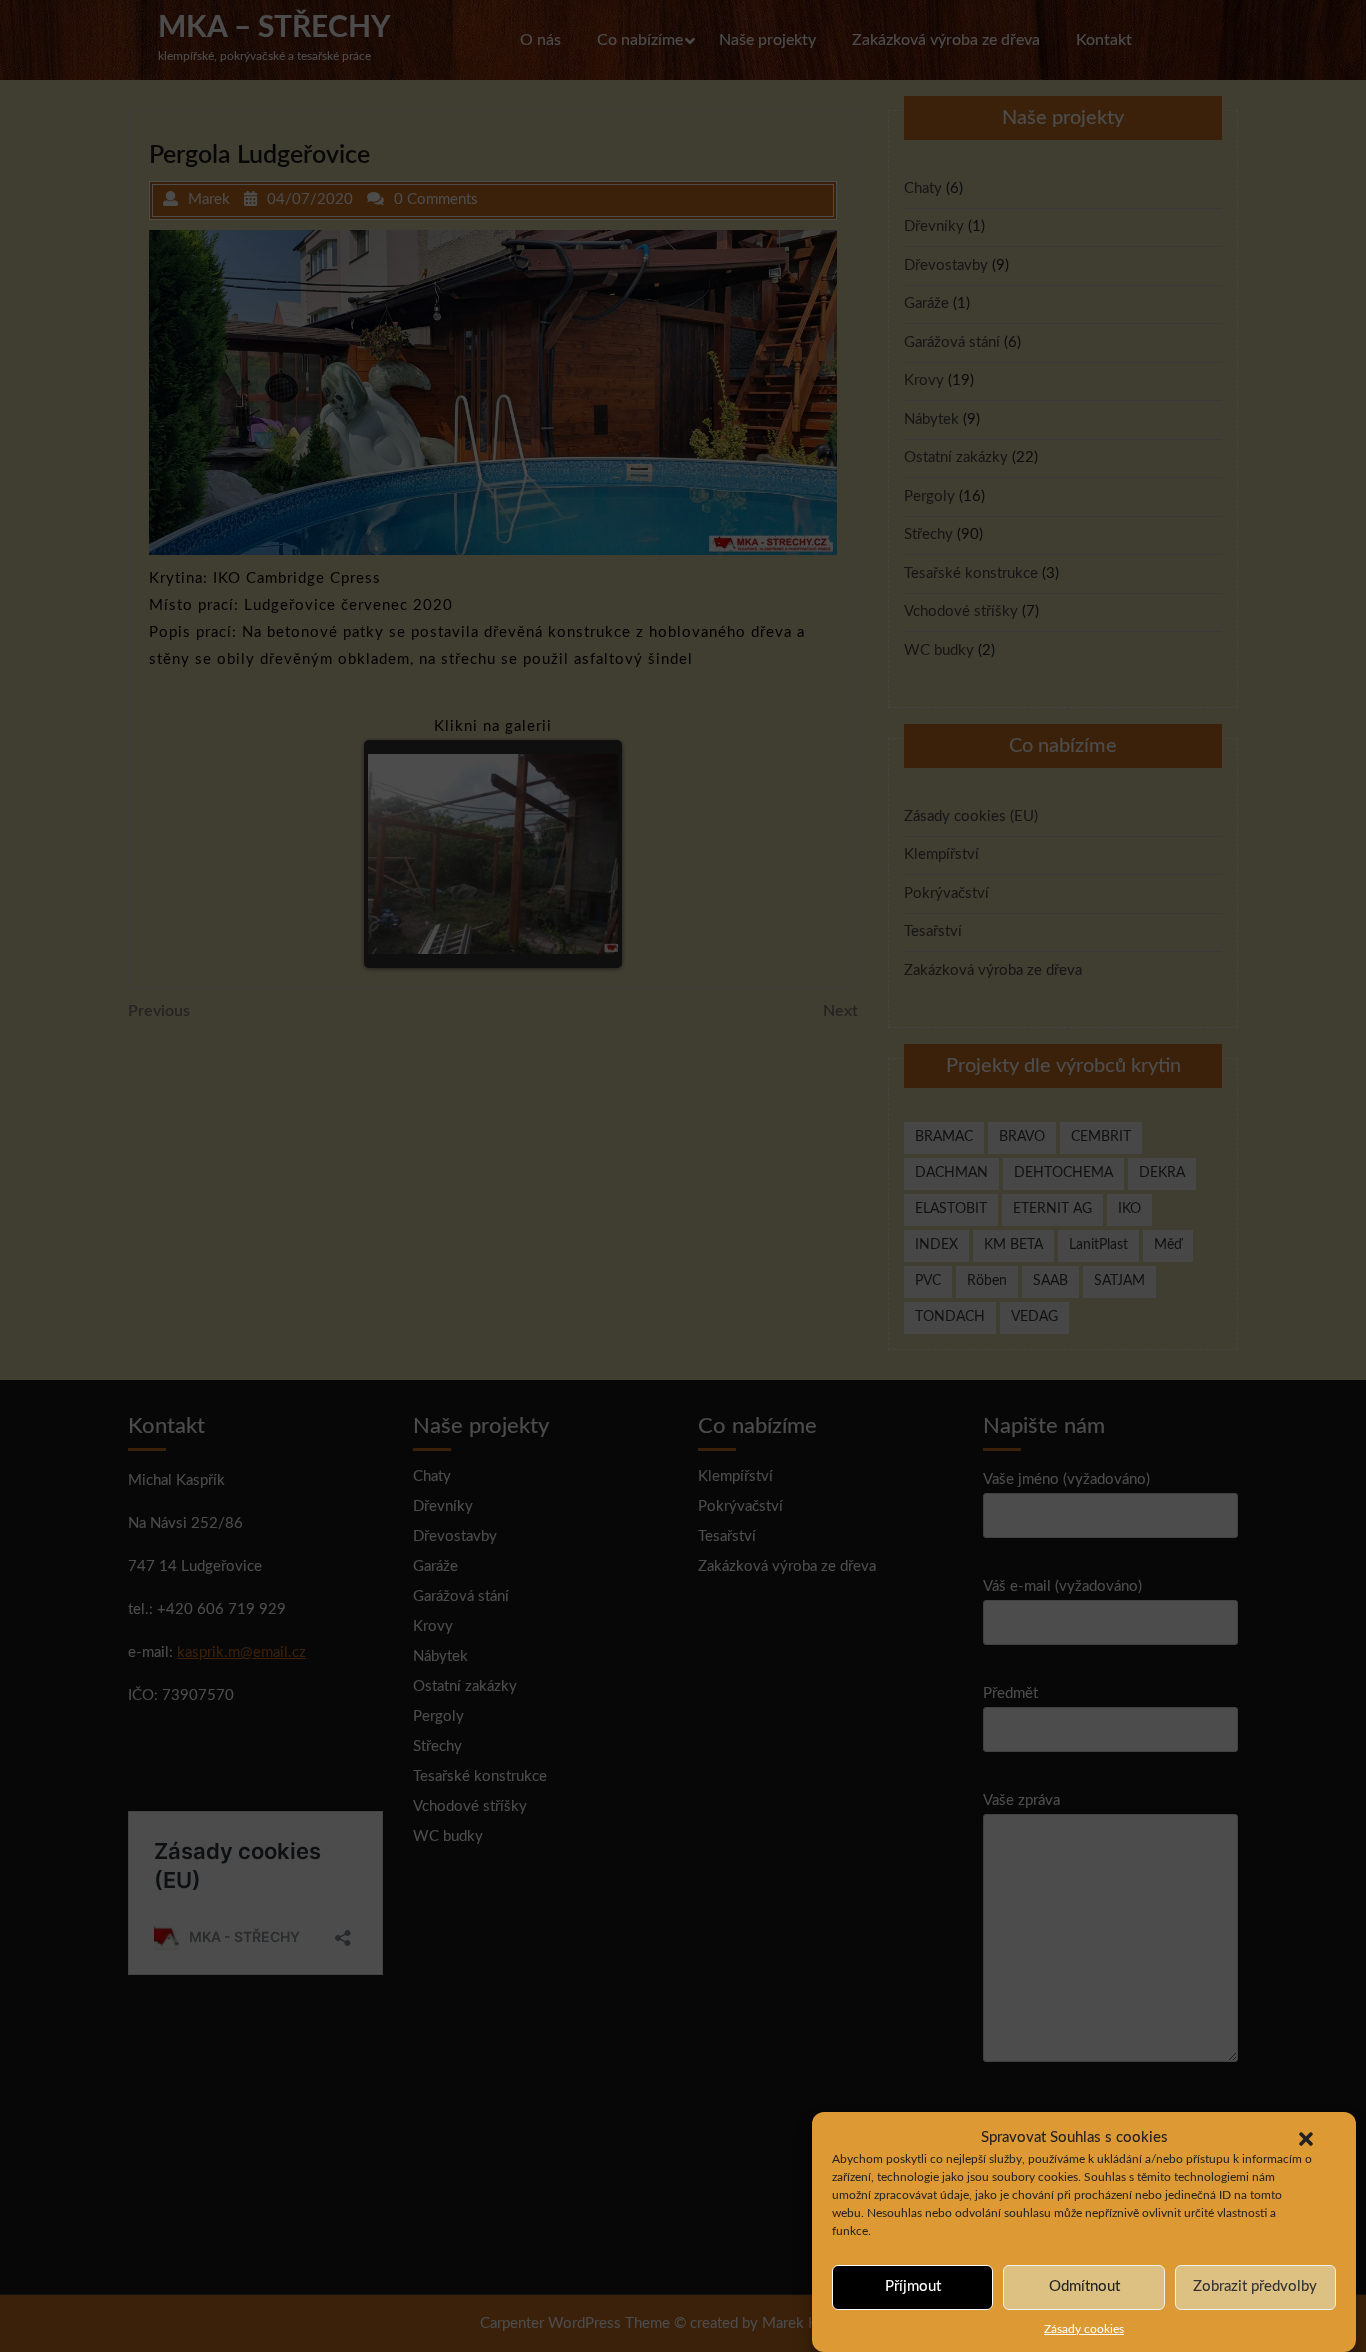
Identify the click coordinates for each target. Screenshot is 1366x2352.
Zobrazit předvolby (1255, 2286)
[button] (1306, 2138)
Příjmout (913, 2286)
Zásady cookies (1084, 2328)
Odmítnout (1084, 2286)
